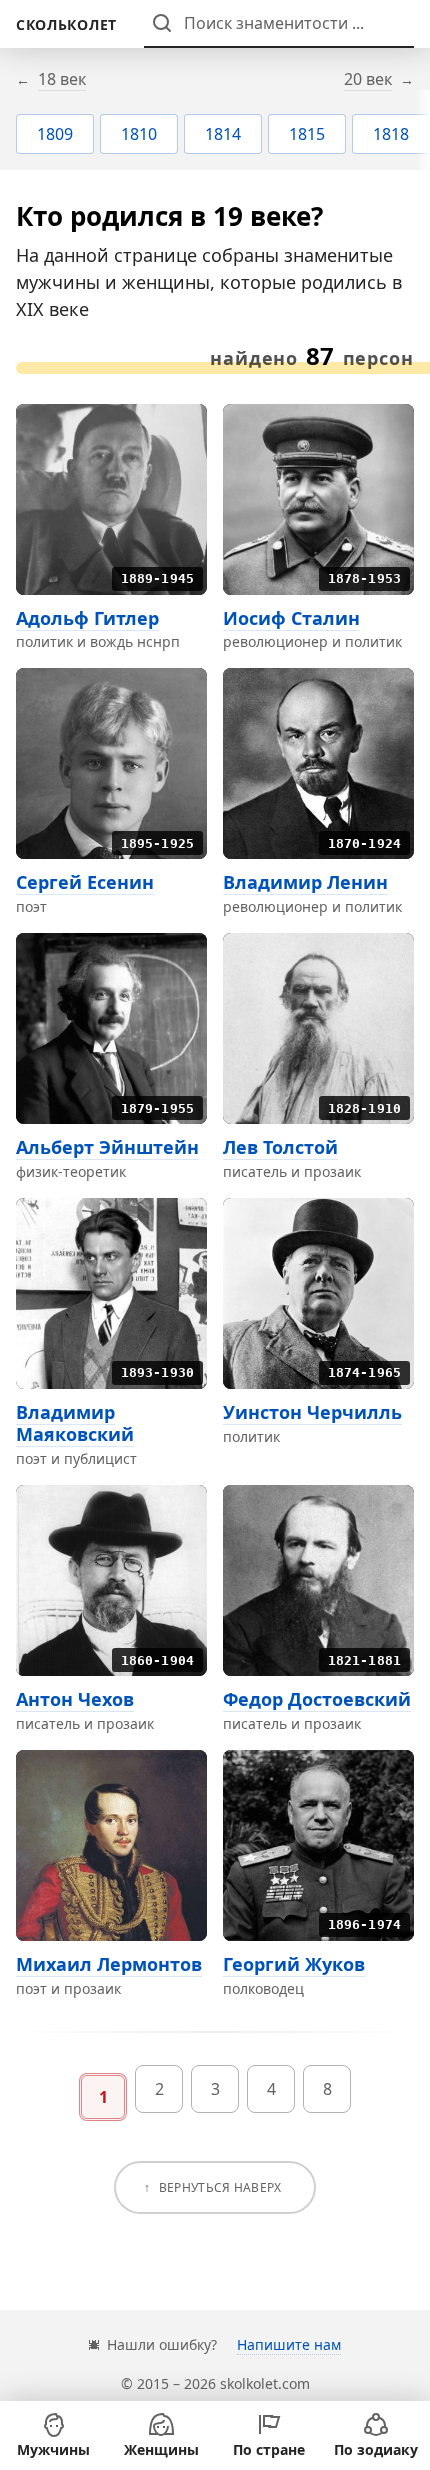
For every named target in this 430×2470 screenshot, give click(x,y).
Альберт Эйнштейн (107, 1147)
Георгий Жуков (294, 1964)
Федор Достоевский (317, 1699)
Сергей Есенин (85, 882)
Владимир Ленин (305, 882)
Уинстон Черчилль (312, 1412)
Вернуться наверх (220, 2187)
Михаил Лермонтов (109, 1964)
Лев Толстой (280, 1147)
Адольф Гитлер (87, 618)
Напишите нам (289, 2344)
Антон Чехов (75, 1699)
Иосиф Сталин (291, 618)
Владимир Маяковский (75, 1423)
